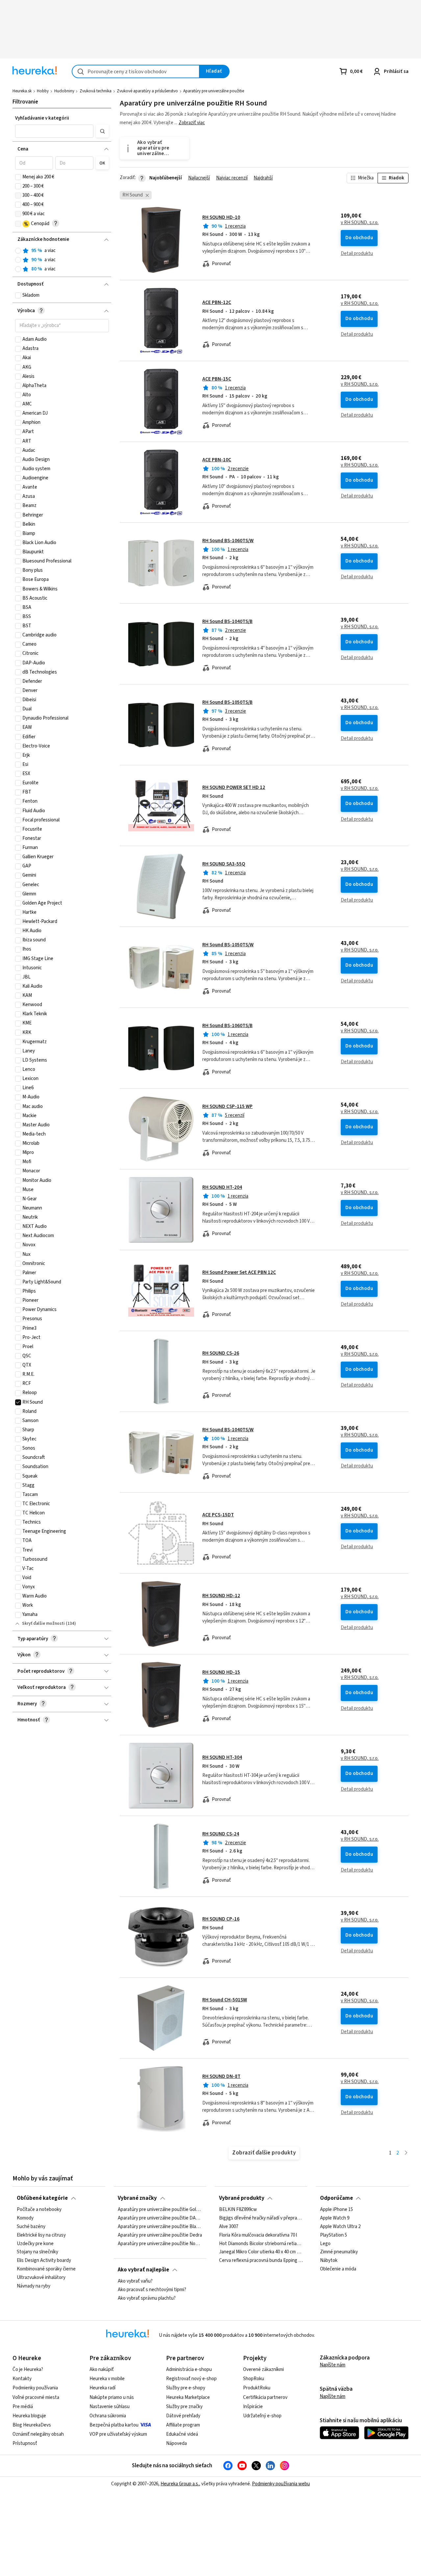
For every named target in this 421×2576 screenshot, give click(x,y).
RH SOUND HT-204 (222, 1187)
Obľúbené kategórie (42, 2198)
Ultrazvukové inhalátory (41, 2278)
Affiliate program (183, 2425)
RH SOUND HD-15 (221, 1672)
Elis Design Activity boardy (44, 2261)
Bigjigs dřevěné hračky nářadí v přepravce (261, 2218)
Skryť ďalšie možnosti (43, 1623)
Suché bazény (31, 2227)
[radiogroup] (62, 260)
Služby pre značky (184, 2407)
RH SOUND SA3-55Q (224, 864)
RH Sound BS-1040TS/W (228, 1430)
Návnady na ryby (34, 2286)
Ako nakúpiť (102, 2369)
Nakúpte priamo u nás (112, 2397)
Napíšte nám (333, 2365)
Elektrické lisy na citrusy (41, 2235)
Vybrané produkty (242, 2198)
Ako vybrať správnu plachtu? (147, 2298)
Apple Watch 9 (335, 2218)
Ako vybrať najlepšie (143, 2270)
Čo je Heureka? (28, 2369)
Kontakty (22, 2379)
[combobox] (136, 71)
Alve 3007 (229, 2227)
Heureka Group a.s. (180, 2484)
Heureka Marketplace (188, 2397)
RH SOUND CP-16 (221, 1919)
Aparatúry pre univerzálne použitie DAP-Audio (160, 2218)
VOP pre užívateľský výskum (118, 2434)
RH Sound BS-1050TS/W (228, 945)
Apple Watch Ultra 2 (340, 2227)
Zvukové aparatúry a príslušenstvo (147, 91)
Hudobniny (64, 91)
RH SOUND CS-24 (221, 1834)
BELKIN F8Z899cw (238, 2210)
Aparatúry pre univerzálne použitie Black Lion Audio (160, 2227)
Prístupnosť (25, 2443)
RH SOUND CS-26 (221, 1353)
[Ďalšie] (406, 2153)
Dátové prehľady (183, 2416)
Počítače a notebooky (39, 2210)
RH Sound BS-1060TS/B (227, 1026)
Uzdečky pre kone (35, 2244)
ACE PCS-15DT (218, 1515)
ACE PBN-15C (217, 379)
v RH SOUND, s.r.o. (360, 223)
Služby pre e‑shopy (186, 2388)
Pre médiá (23, 2407)
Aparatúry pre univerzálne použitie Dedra (160, 2235)
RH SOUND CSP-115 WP (227, 1106)
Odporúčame (336, 2198)
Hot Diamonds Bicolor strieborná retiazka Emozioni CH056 (261, 2244)
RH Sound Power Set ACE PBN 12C (239, 1272)
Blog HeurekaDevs (32, 2425)
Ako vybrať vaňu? (135, 2281)
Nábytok (329, 2261)
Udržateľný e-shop (262, 2416)
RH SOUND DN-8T (221, 2076)
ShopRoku (254, 2379)
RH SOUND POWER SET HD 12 (234, 787)
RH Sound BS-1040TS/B (227, 621)
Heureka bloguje (29, 2416)
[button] (54, 131)
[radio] (18, 251)
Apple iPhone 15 (336, 2210)
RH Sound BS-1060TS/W (228, 541)
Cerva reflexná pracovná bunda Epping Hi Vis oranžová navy (261, 2261)
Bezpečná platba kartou (114, 2425)
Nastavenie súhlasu (110, 2407)
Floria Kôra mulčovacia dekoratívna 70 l (258, 2235)
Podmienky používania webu (281, 2484)
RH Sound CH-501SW (225, 2000)
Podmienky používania (35, 2388)
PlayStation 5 (334, 2235)
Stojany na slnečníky (37, 2252)
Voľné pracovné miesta (36, 2397)
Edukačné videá (182, 2434)
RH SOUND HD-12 (221, 1596)
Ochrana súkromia (108, 2416)
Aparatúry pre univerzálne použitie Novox (160, 2244)
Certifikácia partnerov (265, 2397)
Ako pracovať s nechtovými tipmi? (152, 2290)
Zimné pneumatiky (339, 2252)
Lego (325, 2244)
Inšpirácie (253, 2407)
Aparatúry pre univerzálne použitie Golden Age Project (160, 2210)
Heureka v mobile (107, 2379)
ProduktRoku (257, 2388)
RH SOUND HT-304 (222, 1757)
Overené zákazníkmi (263, 2369)
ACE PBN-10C (217, 460)
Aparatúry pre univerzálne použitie (214, 91)
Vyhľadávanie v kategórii (42, 118)
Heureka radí (102, 2388)
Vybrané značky (137, 2198)
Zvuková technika (96, 91)
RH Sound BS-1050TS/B (227, 702)
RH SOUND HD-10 (221, 217)
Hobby (43, 91)
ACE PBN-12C (217, 302)
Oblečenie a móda (338, 2269)
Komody (25, 2218)
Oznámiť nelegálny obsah (38, 2434)
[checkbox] (18, 177)
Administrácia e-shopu (189, 2369)
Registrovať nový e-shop (191, 2379)
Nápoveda (176, 2443)
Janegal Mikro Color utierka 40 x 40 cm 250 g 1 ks (261, 2252)
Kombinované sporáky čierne (46, 2269)
